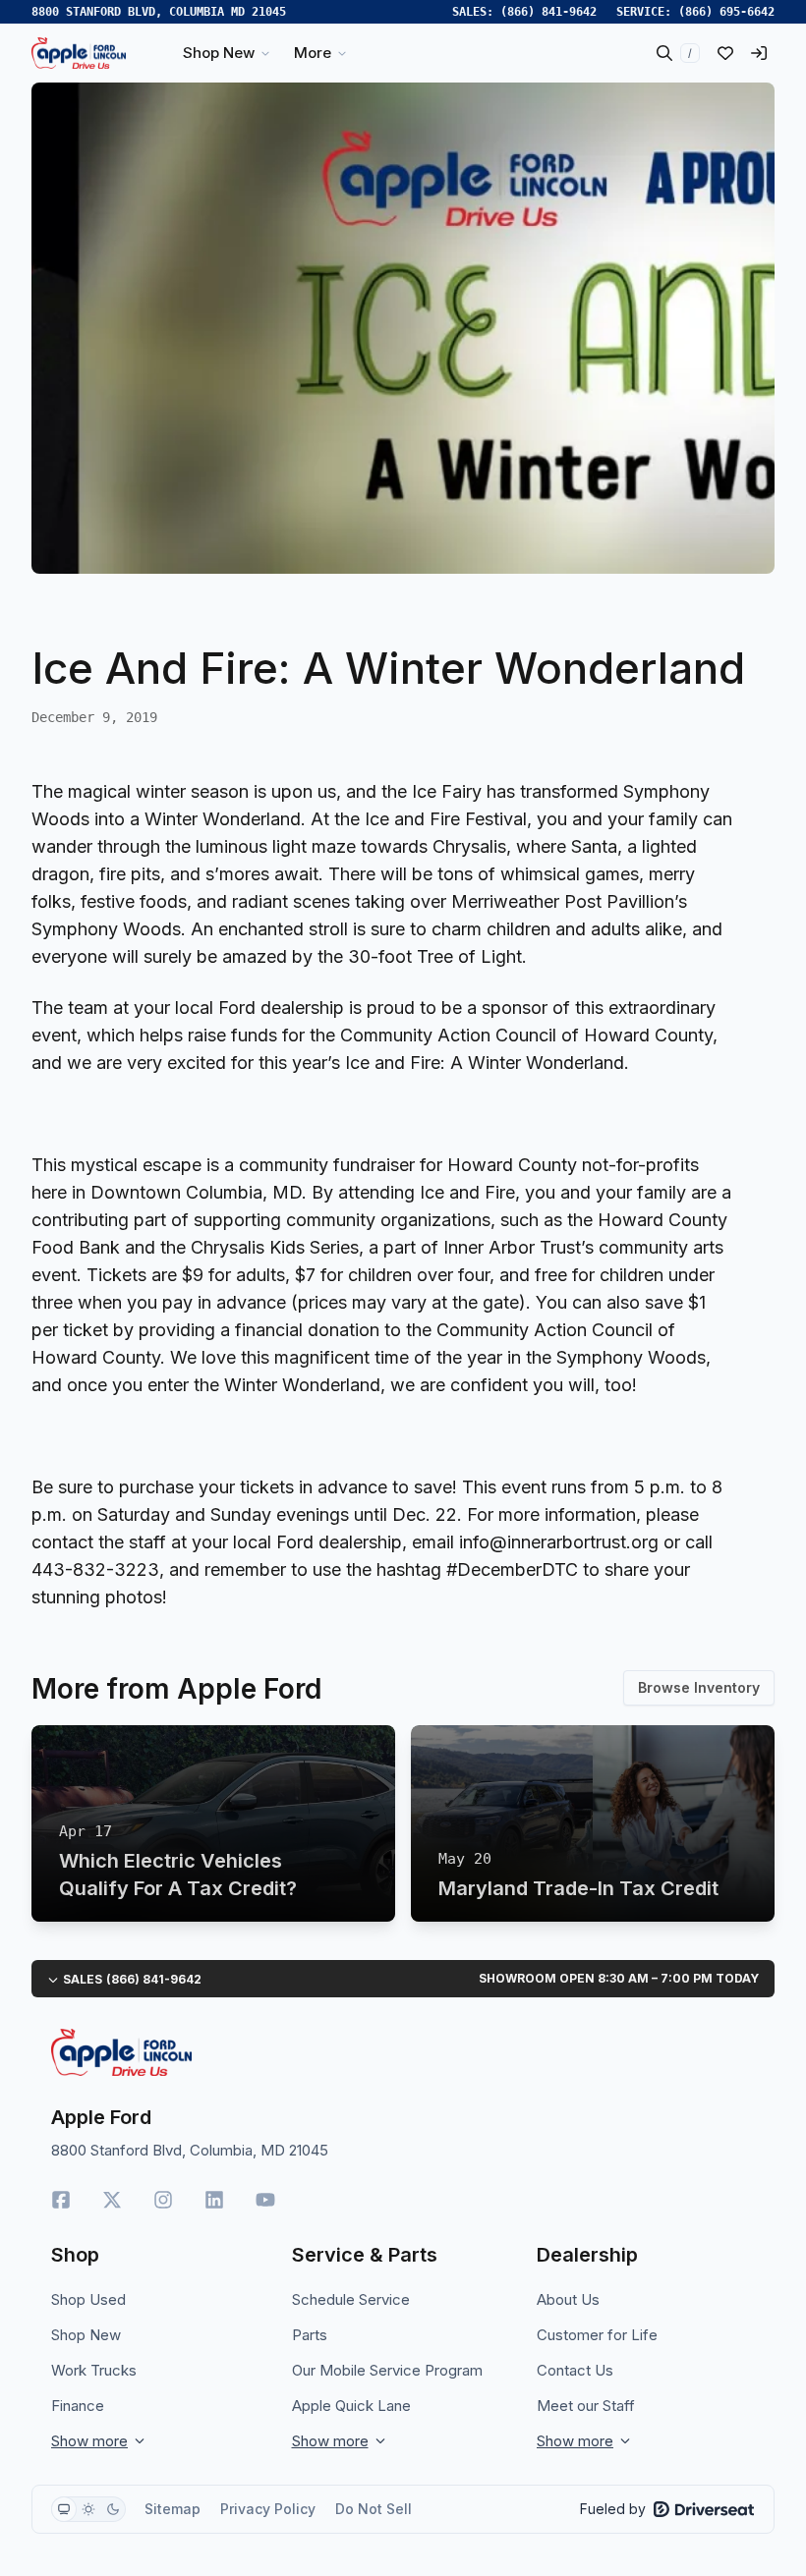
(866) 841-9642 (548, 12)
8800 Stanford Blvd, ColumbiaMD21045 (159, 12)
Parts (310, 2335)
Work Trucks (94, 2370)
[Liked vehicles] (725, 53)
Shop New (86, 2335)
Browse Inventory (699, 1687)
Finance (78, 2406)
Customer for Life (597, 2335)
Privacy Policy (268, 2509)
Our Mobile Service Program (387, 2370)
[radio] (64, 2509)
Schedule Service (351, 2299)
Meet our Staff (586, 2406)
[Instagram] (163, 2200)
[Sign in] (759, 53)
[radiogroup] (88, 2509)
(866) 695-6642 (726, 12)
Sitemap (173, 2509)
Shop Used (88, 2299)
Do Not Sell (374, 2509)
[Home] (79, 53)
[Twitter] (112, 2200)
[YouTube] (265, 2200)
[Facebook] (61, 2200)
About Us (568, 2299)
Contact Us (575, 2370)
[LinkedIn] (214, 2200)
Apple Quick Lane (351, 2406)
